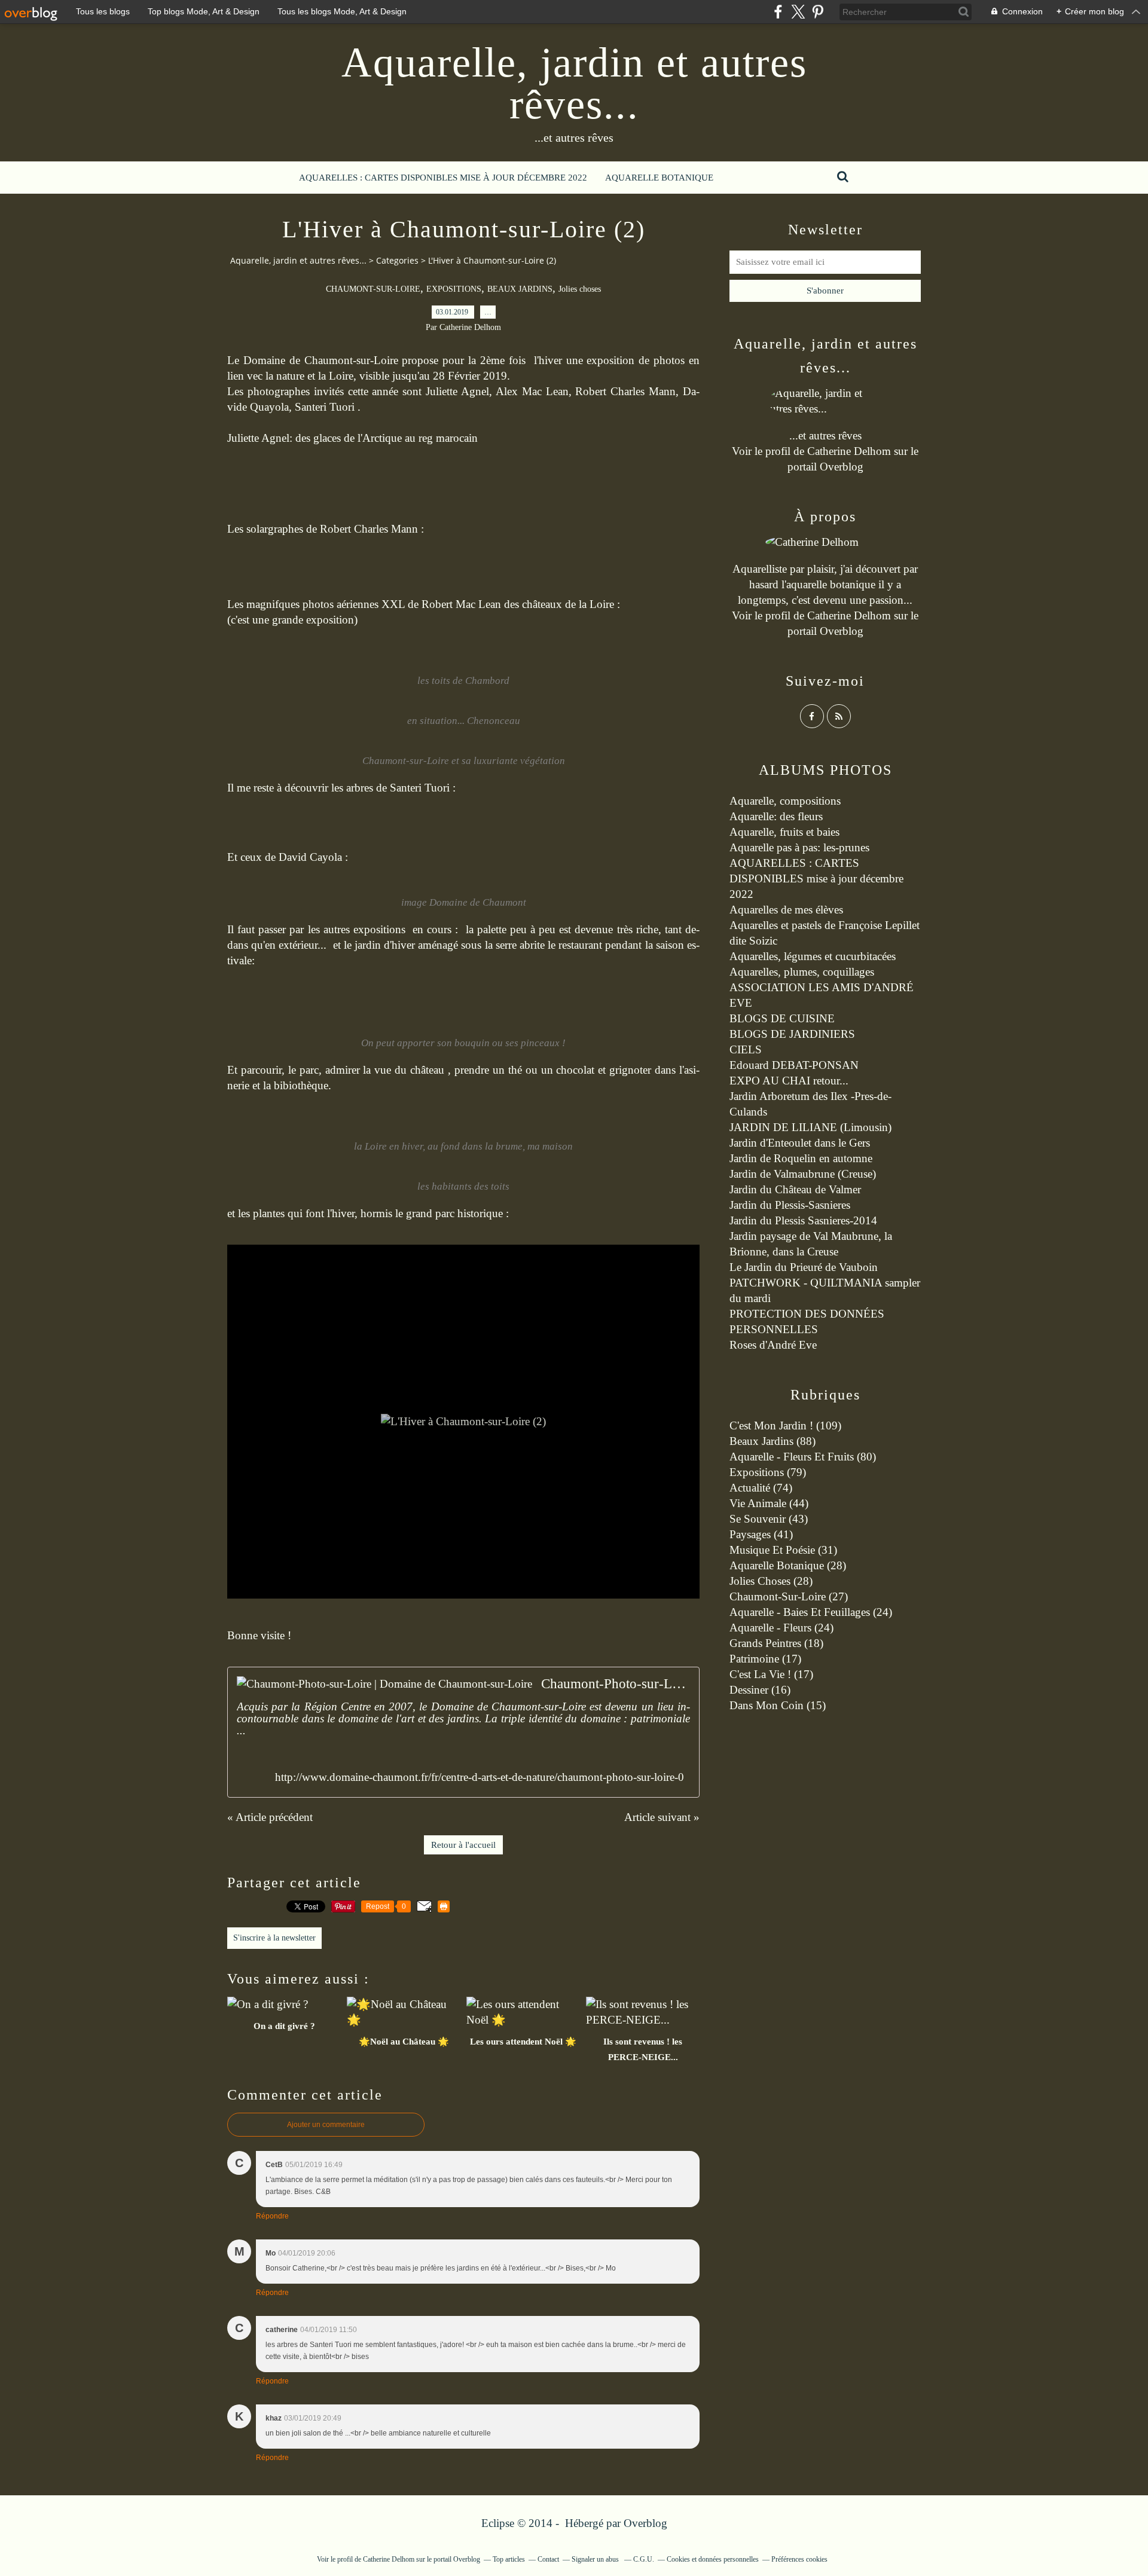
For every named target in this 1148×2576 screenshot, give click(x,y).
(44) (769, 1503)
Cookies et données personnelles (713, 2559)
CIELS (746, 1049)
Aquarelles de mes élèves (786, 910)
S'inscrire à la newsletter (274, 1938)
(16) (760, 1690)
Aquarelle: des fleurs (776, 816)
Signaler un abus (596, 2559)
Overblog (645, 2523)
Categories (397, 260)
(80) (803, 1457)
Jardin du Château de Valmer (795, 1189)
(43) (769, 1519)
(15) (778, 1705)
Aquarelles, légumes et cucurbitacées (813, 956)
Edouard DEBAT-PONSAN (794, 1065)
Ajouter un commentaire (326, 2125)
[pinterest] (818, 12)
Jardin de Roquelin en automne (801, 1158)
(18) (776, 1643)
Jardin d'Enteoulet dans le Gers (800, 1143)
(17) (765, 1659)
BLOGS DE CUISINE (782, 1018)
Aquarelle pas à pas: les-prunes (799, 847)
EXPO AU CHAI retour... (789, 1081)
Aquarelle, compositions (785, 801)
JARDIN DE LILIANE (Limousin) (810, 1127)
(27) (789, 1596)
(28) (788, 1565)
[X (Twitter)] (798, 12)
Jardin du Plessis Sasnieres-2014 (803, 1220)
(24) (811, 1612)
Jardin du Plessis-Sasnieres (790, 1205)
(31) (783, 1550)
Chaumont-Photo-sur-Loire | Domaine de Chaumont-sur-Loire (616, 1684)
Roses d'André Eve (773, 1345)
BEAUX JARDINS (520, 289)
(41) (761, 1534)
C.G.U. (644, 2559)
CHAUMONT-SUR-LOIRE (373, 289)
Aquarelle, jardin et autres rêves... (574, 83)
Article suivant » (662, 1817)
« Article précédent (270, 1817)
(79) (768, 1472)
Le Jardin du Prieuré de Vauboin (804, 1267)
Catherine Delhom (849, 451)
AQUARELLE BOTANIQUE (659, 178)
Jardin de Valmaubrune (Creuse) (803, 1174)
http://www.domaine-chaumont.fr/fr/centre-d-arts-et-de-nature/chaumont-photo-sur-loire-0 (480, 1777)
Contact (548, 2559)
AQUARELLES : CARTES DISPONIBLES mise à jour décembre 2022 (443, 178)
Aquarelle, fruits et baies (784, 832)
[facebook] (778, 12)
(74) (761, 1488)
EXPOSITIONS (454, 289)
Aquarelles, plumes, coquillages (802, 972)
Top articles (509, 2559)
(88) (773, 1441)
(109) (785, 1425)
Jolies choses (580, 289)
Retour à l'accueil (463, 1845)
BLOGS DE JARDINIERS (792, 1034)
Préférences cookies (799, 2559)
